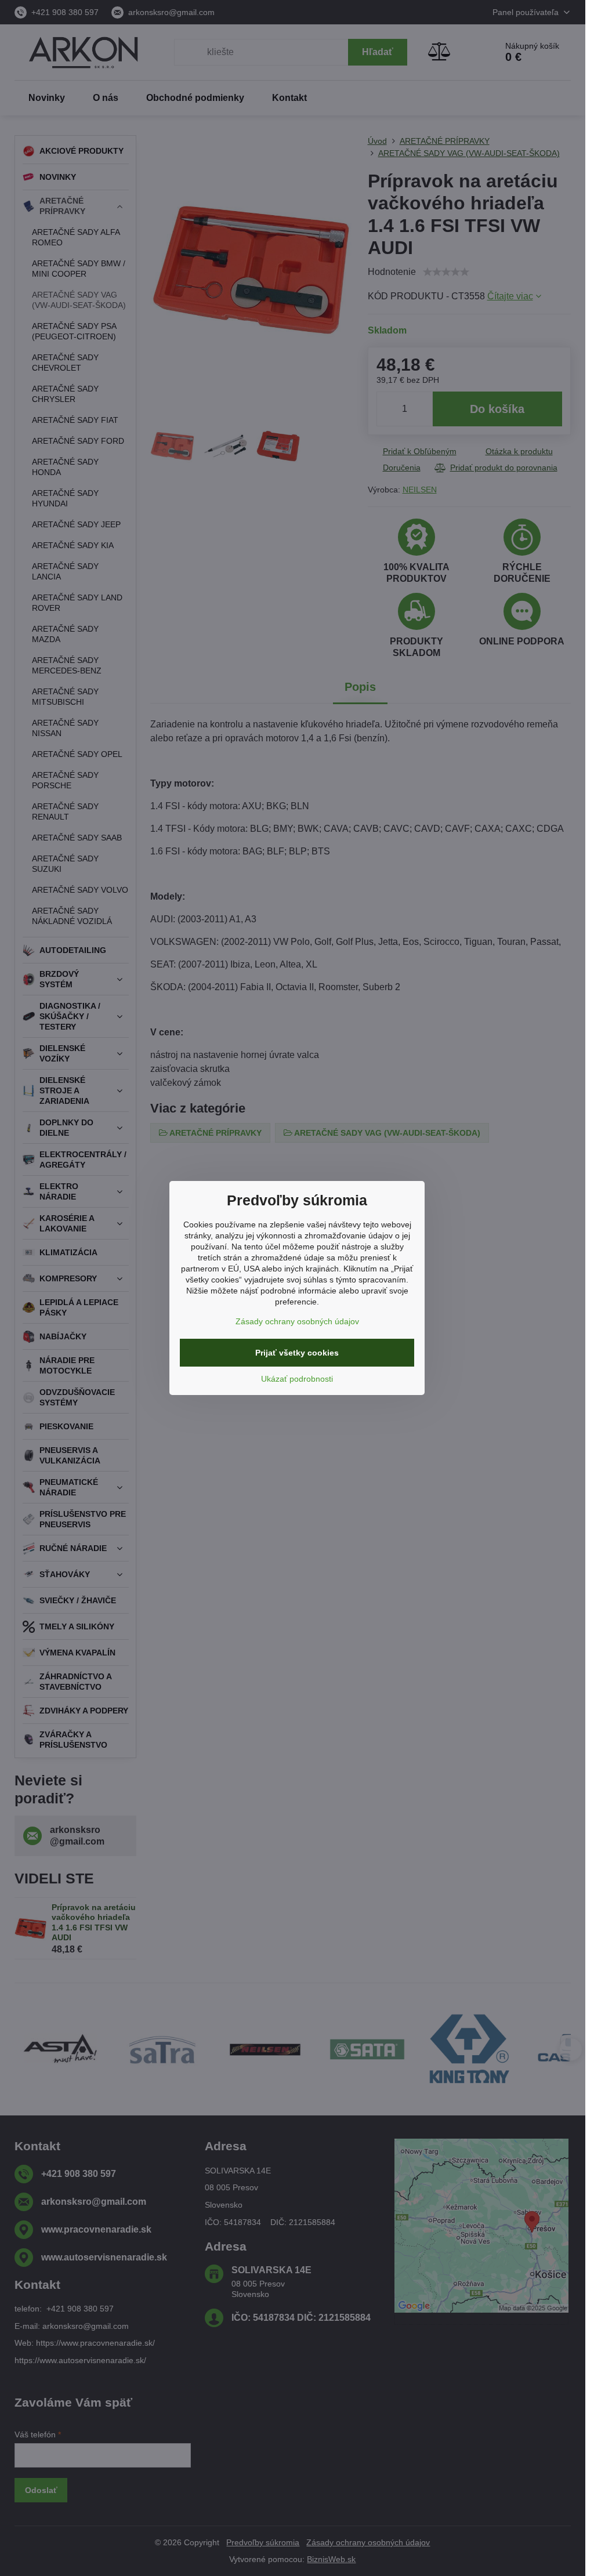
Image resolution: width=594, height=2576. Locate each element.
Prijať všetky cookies (297, 1353)
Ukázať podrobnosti (297, 1379)
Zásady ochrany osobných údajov (297, 1321)
